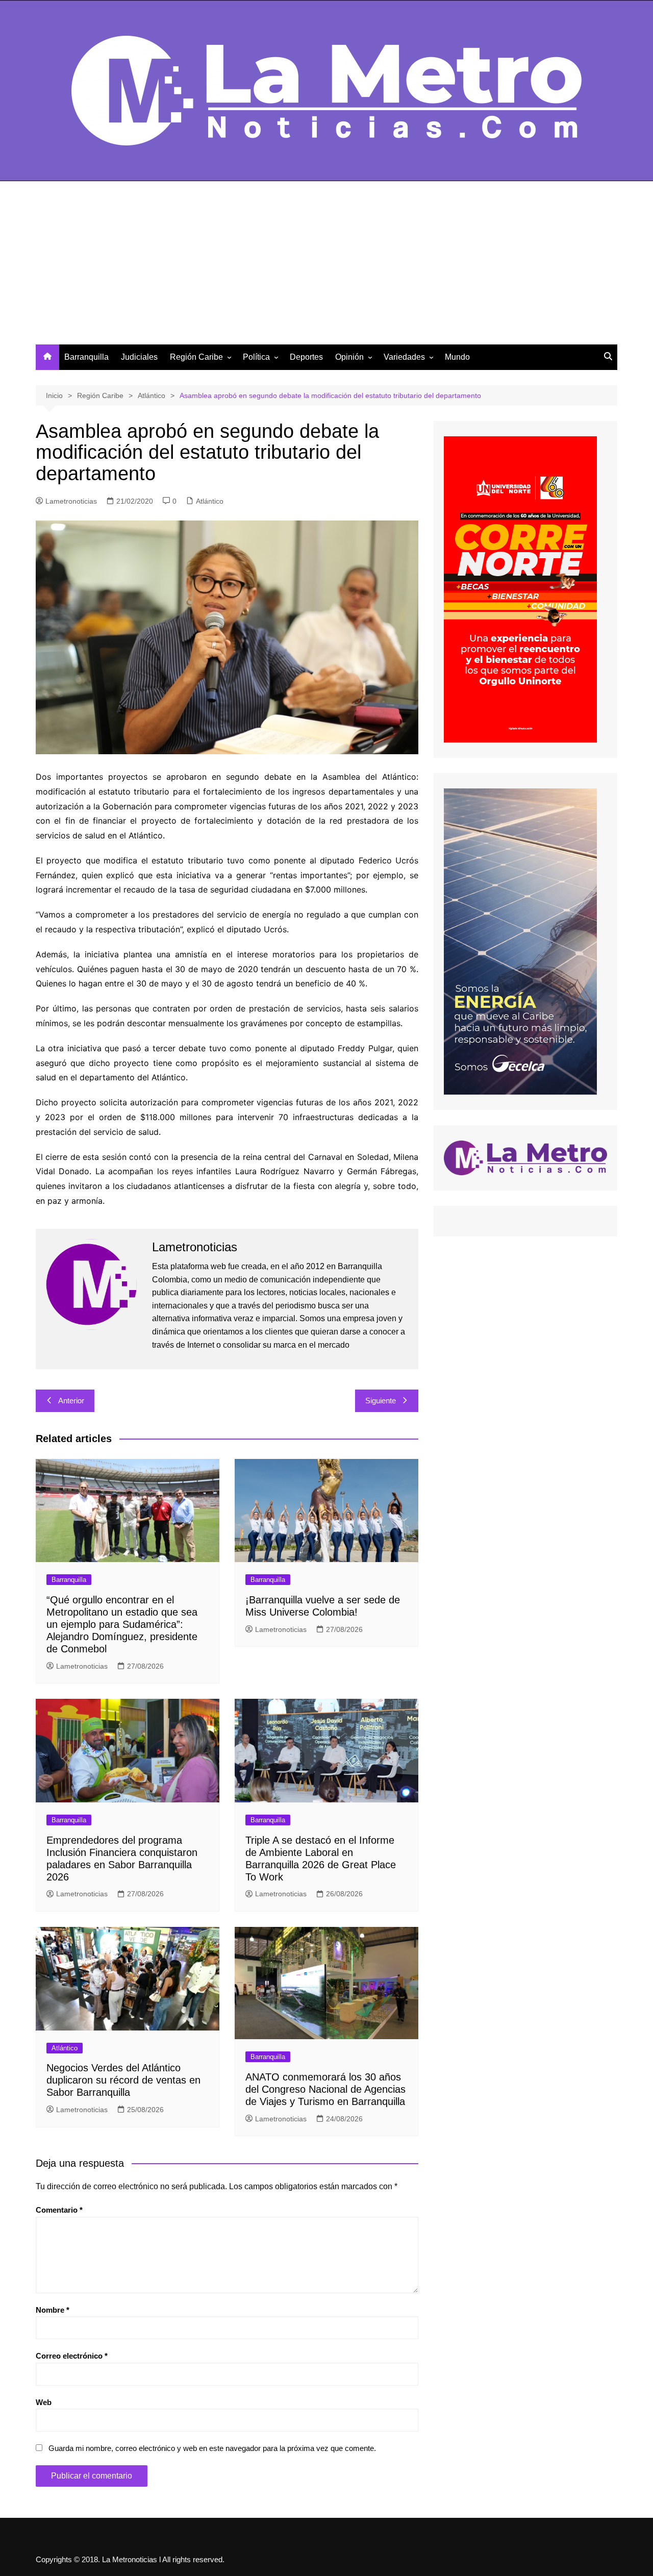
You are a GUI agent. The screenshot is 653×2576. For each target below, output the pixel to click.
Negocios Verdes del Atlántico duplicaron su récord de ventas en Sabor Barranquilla (123, 2080)
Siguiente (381, 1401)
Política (256, 357)
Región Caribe (196, 357)
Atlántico (210, 501)
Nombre (53, 2310)
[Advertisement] (326, 268)
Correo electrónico (72, 2356)
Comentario (59, 2210)
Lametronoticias (71, 501)
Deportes (306, 357)
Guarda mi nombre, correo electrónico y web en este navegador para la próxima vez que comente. (212, 2448)
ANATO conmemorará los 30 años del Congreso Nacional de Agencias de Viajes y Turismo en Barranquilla (325, 2089)
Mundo (457, 357)
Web (44, 2402)
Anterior (71, 1401)
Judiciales (139, 357)
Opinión (349, 357)
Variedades (404, 357)
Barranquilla (86, 357)
